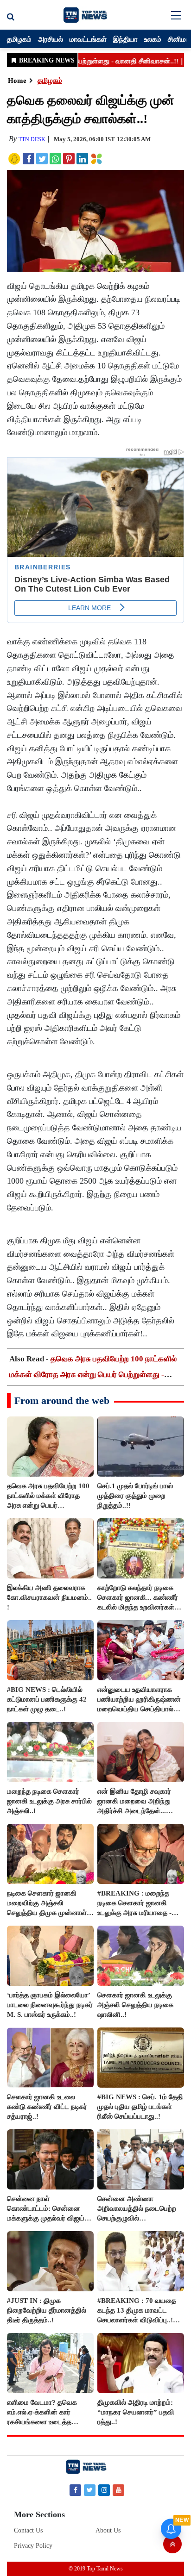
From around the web (62, 1400)
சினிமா (178, 39)
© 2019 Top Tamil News (96, 2569)
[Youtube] (118, 2490)
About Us (108, 2530)
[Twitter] (90, 2490)
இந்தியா (125, 39)
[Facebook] (75, 2490)
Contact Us (28, 2530)
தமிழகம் (19, 39)
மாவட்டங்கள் (88, 39)
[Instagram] (104, 2490)
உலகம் (153, 39)
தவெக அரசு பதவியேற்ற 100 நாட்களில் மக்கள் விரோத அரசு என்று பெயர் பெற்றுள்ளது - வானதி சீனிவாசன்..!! (93, 1375)
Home (17, 81)
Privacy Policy (33, 2546)
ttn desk (32, 139)
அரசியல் (51, 39)
